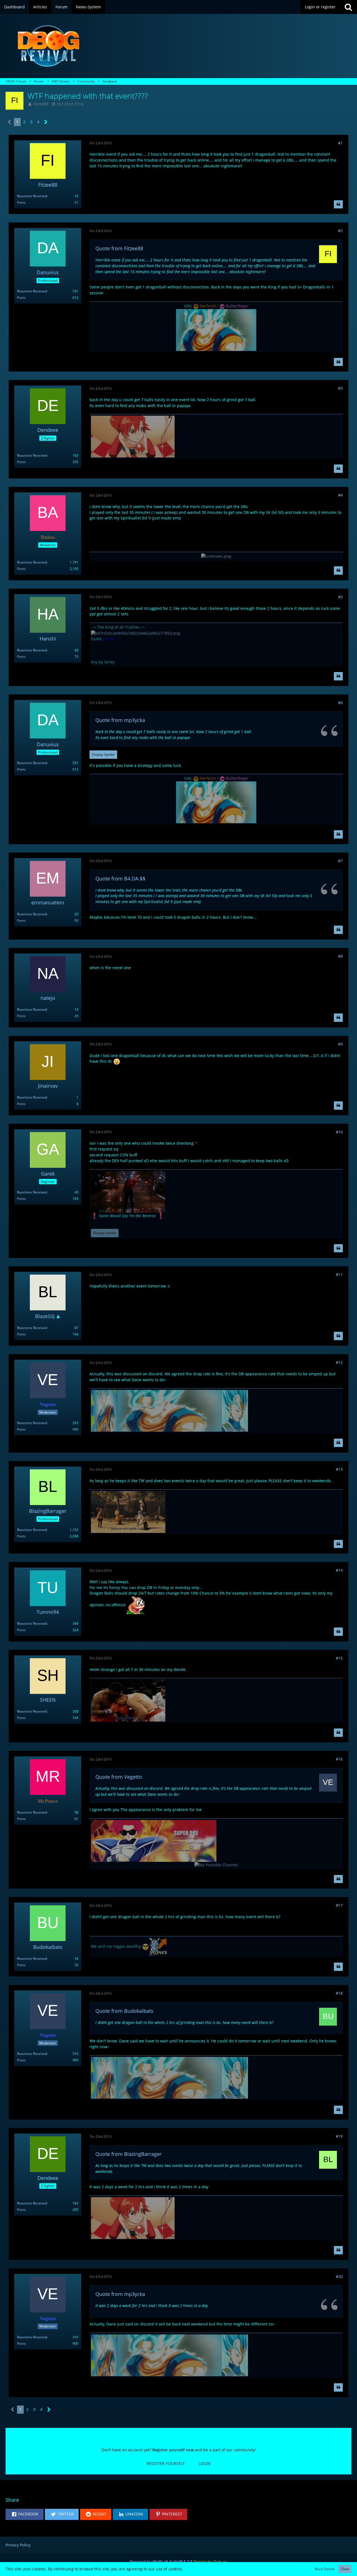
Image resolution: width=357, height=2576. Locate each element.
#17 (339, 1905)
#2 (340, 231)
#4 (340, 495)
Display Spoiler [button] (103, 754)
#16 (339, 1759)
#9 (340, 1044)
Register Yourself (166, 2463)
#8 (340, 956)
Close (345, 2569)
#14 (339, 1570)
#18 (339, 1993)
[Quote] (338, 204)
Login (205, 2463)
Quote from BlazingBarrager (128, 2154)
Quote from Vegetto (119, 1777)
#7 (340, 861)
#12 (339, 1362)
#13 (339, 1469)
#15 (339, 1658)
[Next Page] (46, 122)
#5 (340, 597)
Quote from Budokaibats (124, 2011)
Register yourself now (173, 2450)
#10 (339, 1132)
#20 (339, 2277)
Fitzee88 (41, 104)
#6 (340, 703)
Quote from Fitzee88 (119, 248)
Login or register (320, 7)
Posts (21, 202)
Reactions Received (32, 196)
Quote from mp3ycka (120, 720)
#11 (339, 1274)
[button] (25, 2514)
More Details (325, 2569)
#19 (339, 2136)
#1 (340, 143)
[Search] (348, 7)
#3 (340, 388)
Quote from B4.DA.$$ (120, 878)
